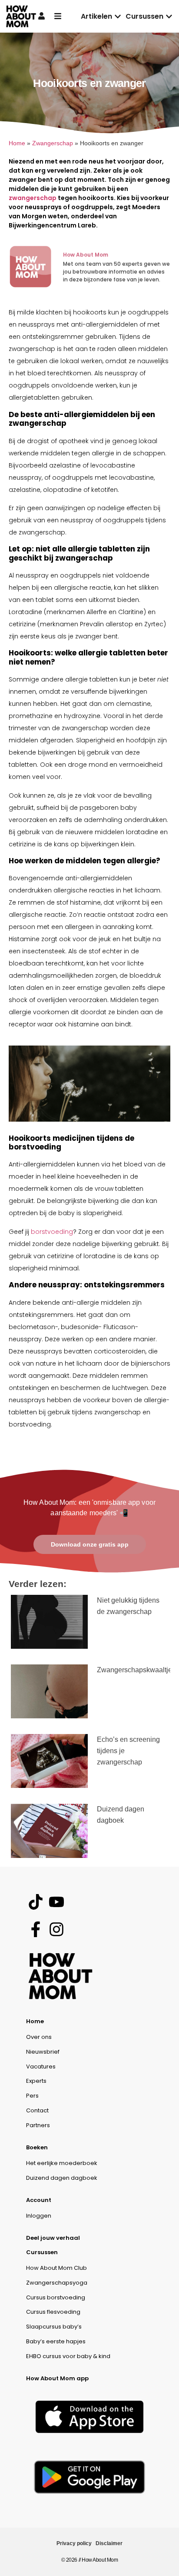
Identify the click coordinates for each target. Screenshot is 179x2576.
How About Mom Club (56, 2268)
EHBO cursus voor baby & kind (68, 2356)
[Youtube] (56, 1902)
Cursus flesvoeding (53, 2312)
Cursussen (42, 2252)
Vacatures (41, 2066)
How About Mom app (57, 2378)
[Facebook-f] (35, 1929)
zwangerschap (33, 198)
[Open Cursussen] (169, 17)
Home (17, 143)
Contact (37, 2110)
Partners (38, 2125)
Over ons (39, 2037)
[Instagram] (56, 1929)
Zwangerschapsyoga (57, 2283)
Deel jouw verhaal (53, 2238)
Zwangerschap (53, 143)
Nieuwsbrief (43, 2052)
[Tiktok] (35, 1902)
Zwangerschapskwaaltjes (136, 1670)
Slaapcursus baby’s (54, 2327)
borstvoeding (52, 1232)
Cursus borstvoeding (56, 2297)
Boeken (37, 2147)
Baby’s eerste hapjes (56, 2341)
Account (39, 2200)
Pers (32, 2096)
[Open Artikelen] (118, 17)
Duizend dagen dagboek (62, 2178)
